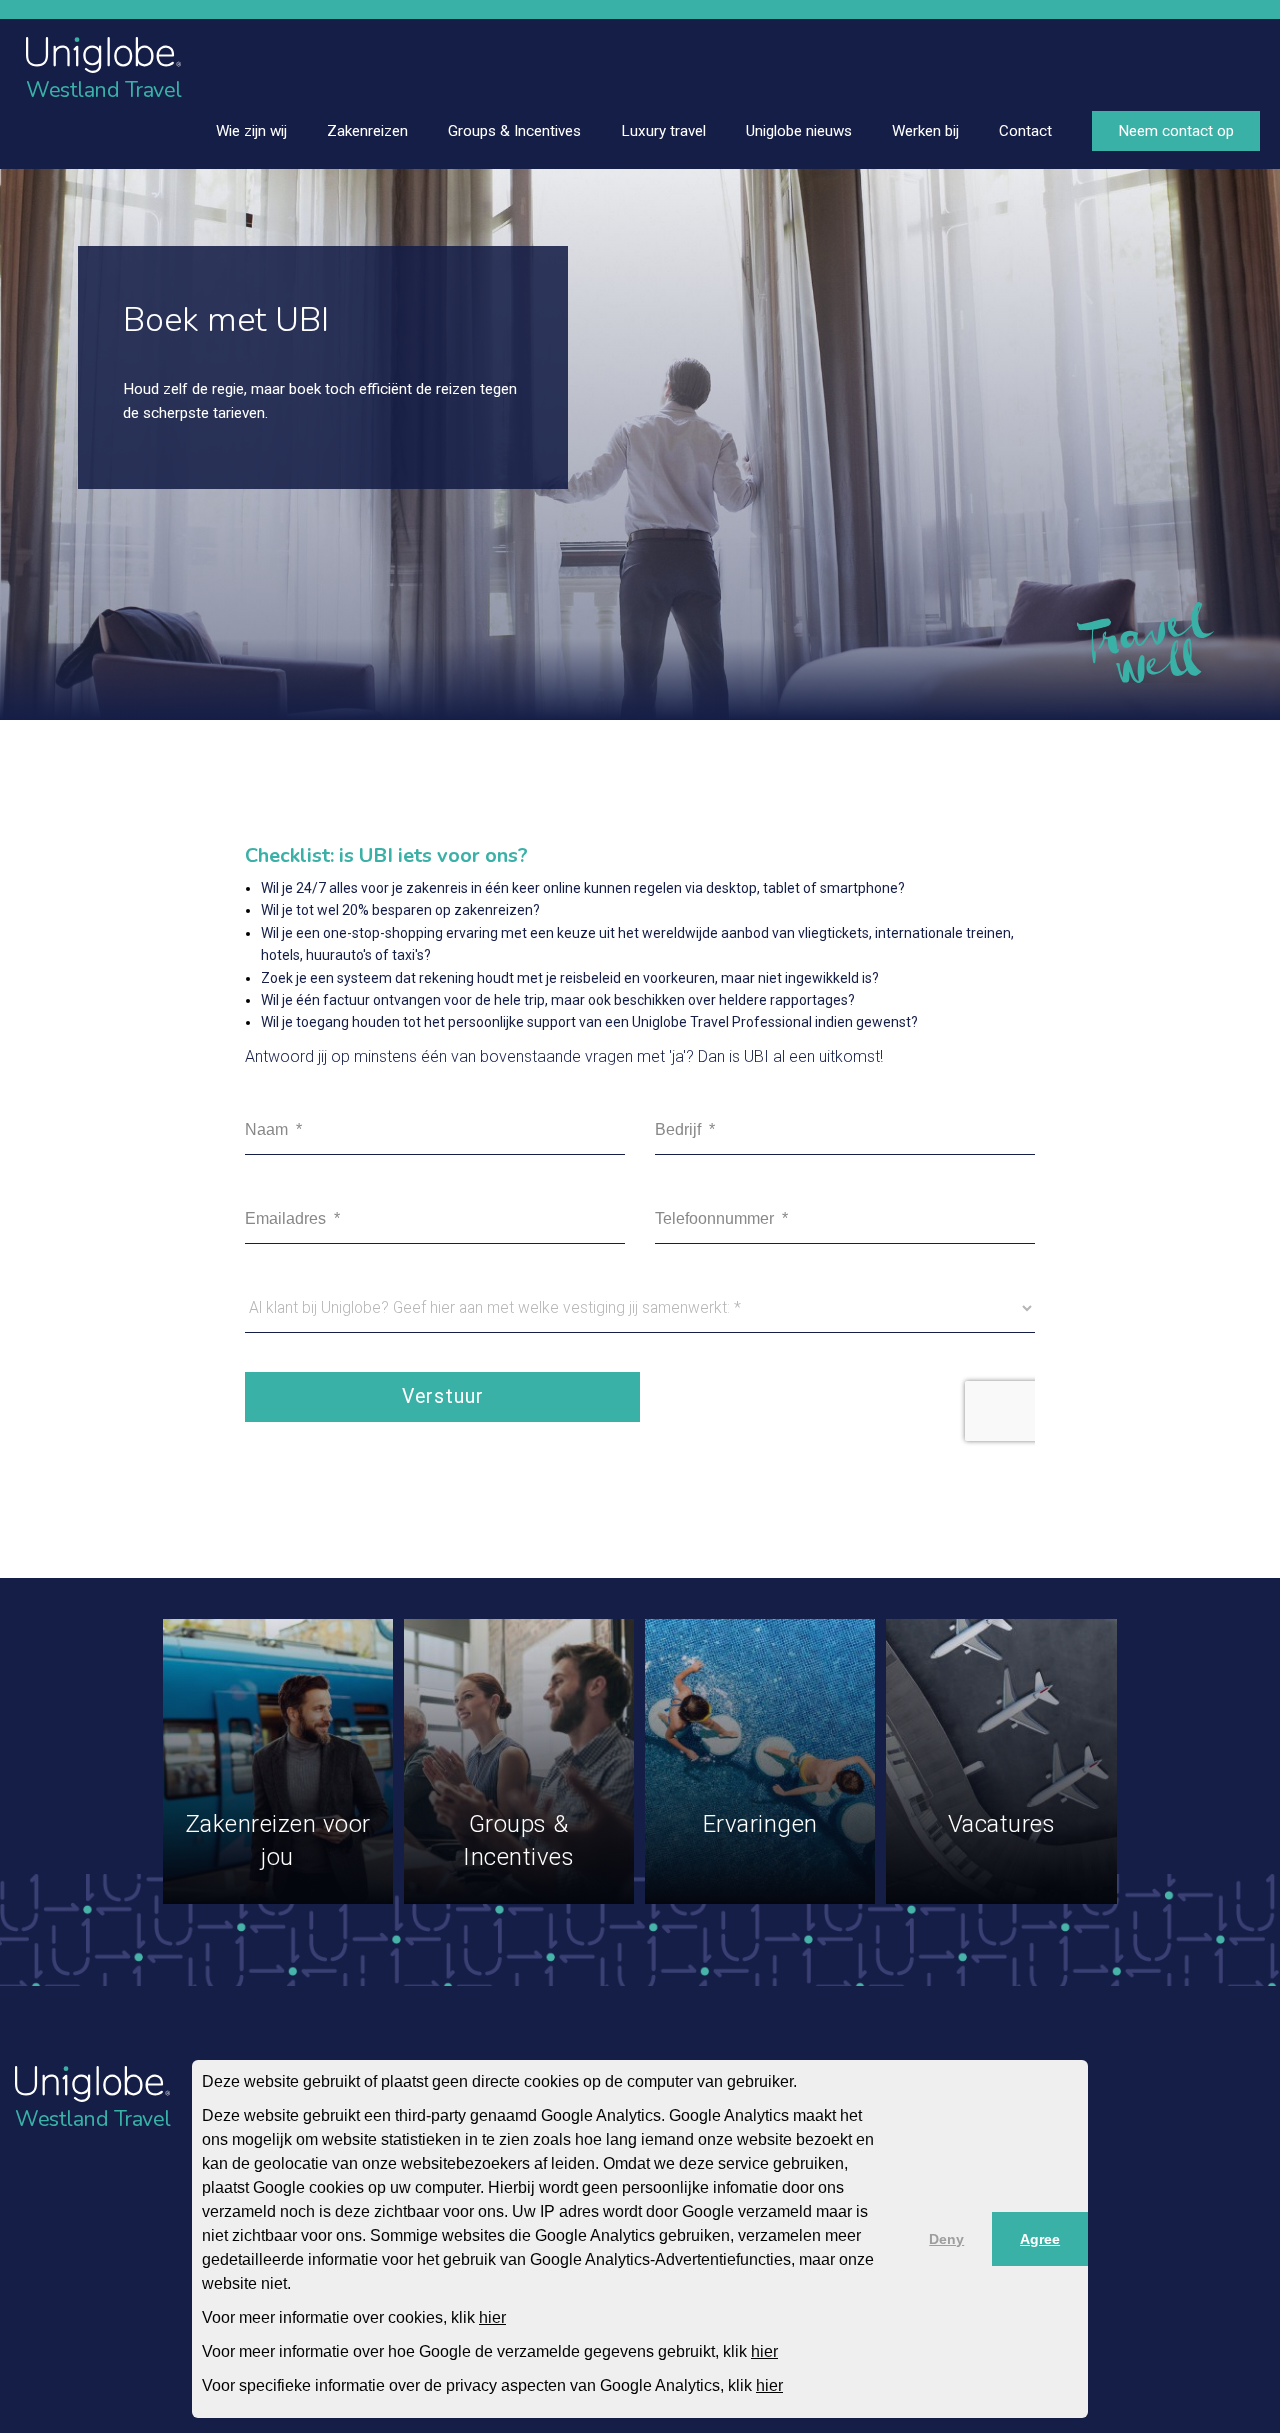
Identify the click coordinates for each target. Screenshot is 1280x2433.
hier (492, 2317)
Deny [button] (946, 2239)
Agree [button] (1040, 2239)
